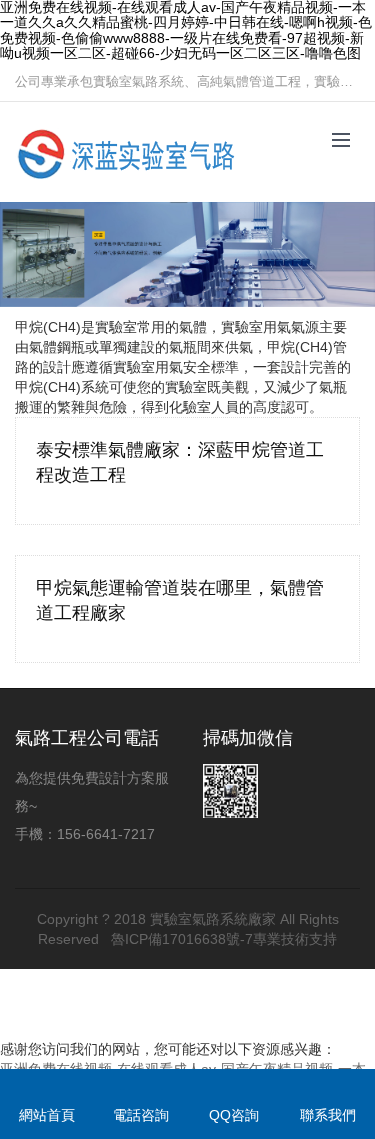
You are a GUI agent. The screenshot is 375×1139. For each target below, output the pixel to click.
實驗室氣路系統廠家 (213, 919)
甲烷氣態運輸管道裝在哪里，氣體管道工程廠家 (180, 601)
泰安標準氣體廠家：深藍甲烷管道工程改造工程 (180, 463)
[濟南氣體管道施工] (130, 152)
